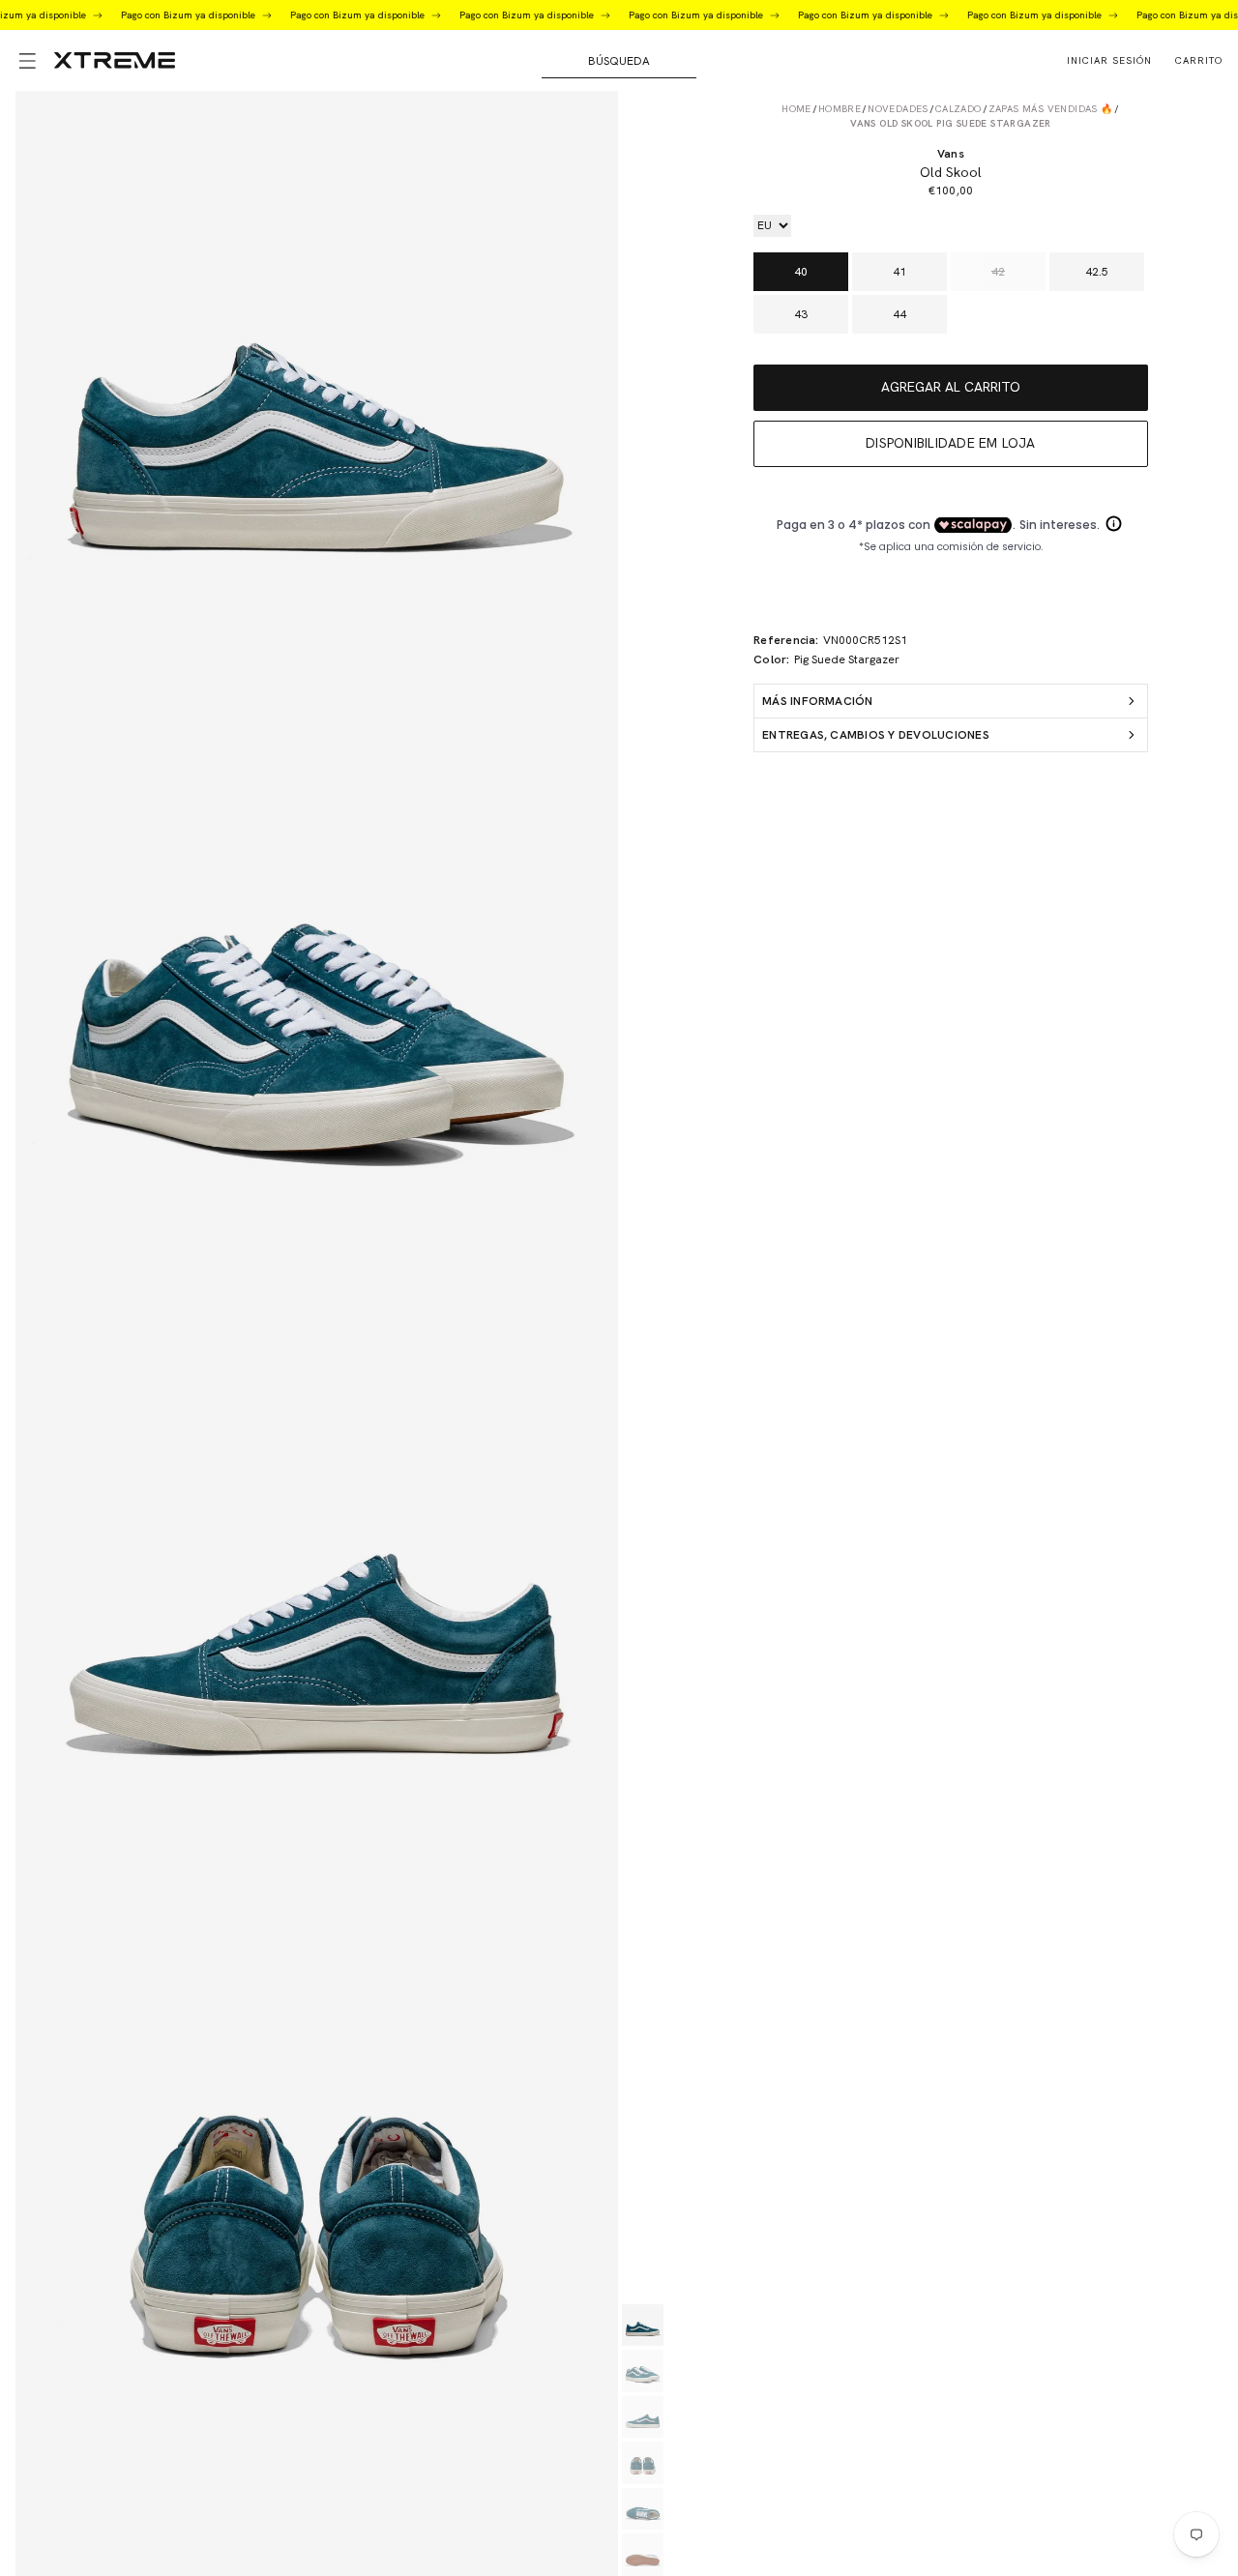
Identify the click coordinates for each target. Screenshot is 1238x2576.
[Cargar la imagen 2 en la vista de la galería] (643, 2371)
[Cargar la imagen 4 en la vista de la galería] (643, 2463)
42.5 (1097, 272)
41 (899, 272)
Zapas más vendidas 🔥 (1051, 109)
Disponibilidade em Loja (951, 443)
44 (899, 314)
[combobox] (619, 61)
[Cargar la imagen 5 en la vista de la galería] (643, 2509)
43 (801, 314)
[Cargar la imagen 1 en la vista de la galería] (643, 2326)
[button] (27, 61)
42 (998, 272)
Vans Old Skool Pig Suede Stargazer (951, 123)
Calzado (958, 109)
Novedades (898, 109)
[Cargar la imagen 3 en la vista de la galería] (643, 2417)
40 (801, 272)
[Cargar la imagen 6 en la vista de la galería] (643, 2555)
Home (796, 109)
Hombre (840, 109)
